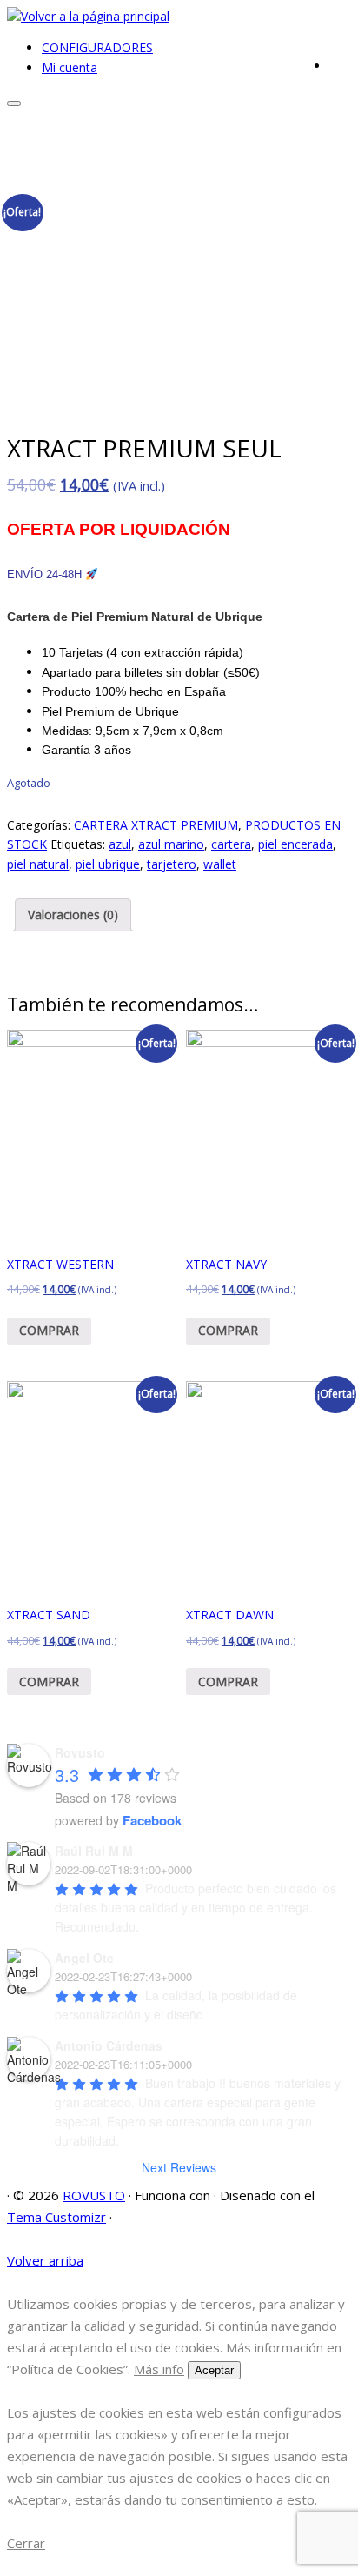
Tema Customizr (56, 2217)
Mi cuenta (70, 67)
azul (120, 844)
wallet (220, 864)
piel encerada (295, 844)
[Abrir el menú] (14, 103)
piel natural (38, 864)
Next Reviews (179, 2167)
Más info (159, 2369)
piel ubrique (108, 864)
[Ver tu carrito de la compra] (340, 63)
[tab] (73, 915)
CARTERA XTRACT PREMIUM (156, 825)
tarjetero (172, 864)
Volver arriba (45, 2260)
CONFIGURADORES (97, 47)
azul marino (171, 844)
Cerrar (26, 2543)
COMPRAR (49, 1330)
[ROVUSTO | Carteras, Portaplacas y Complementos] (88, 16)
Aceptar (214, 2370)
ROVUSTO (94, 2195)
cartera (231, 844)
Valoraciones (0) (73, 914)
